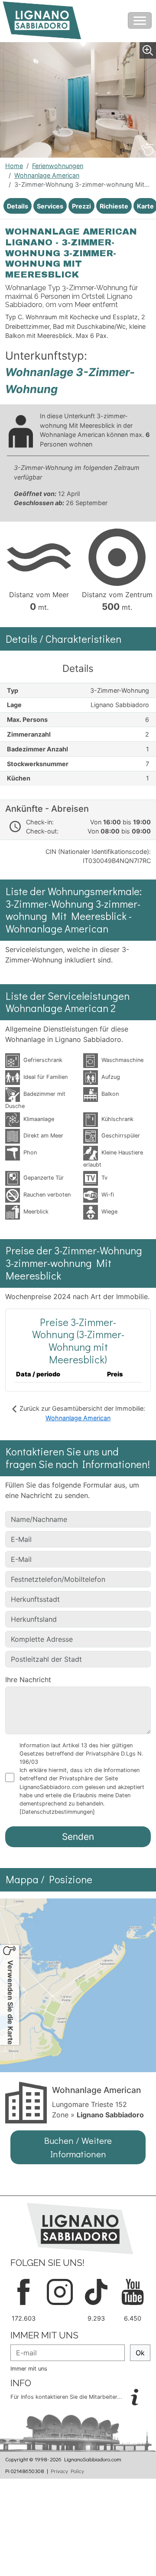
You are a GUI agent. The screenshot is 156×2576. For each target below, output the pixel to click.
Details (18, 206)
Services (50, 206)
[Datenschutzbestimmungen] (57, 1812)
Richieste (114, 206)
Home (14, 166)
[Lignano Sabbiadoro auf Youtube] (133, 2291)
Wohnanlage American (47, 175)
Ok (140, 2353)
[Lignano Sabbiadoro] (80, 2228)
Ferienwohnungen (58, 166)
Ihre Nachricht (28, 1680)
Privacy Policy (67, 2471)
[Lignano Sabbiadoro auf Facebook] (23, 2291)
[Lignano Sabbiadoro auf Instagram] (60, 2291)
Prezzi (81, 206)
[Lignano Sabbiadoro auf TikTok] (96, 2291)
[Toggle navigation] (140, 20)
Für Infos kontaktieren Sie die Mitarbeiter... (67, 2397)
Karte (145, 206)
